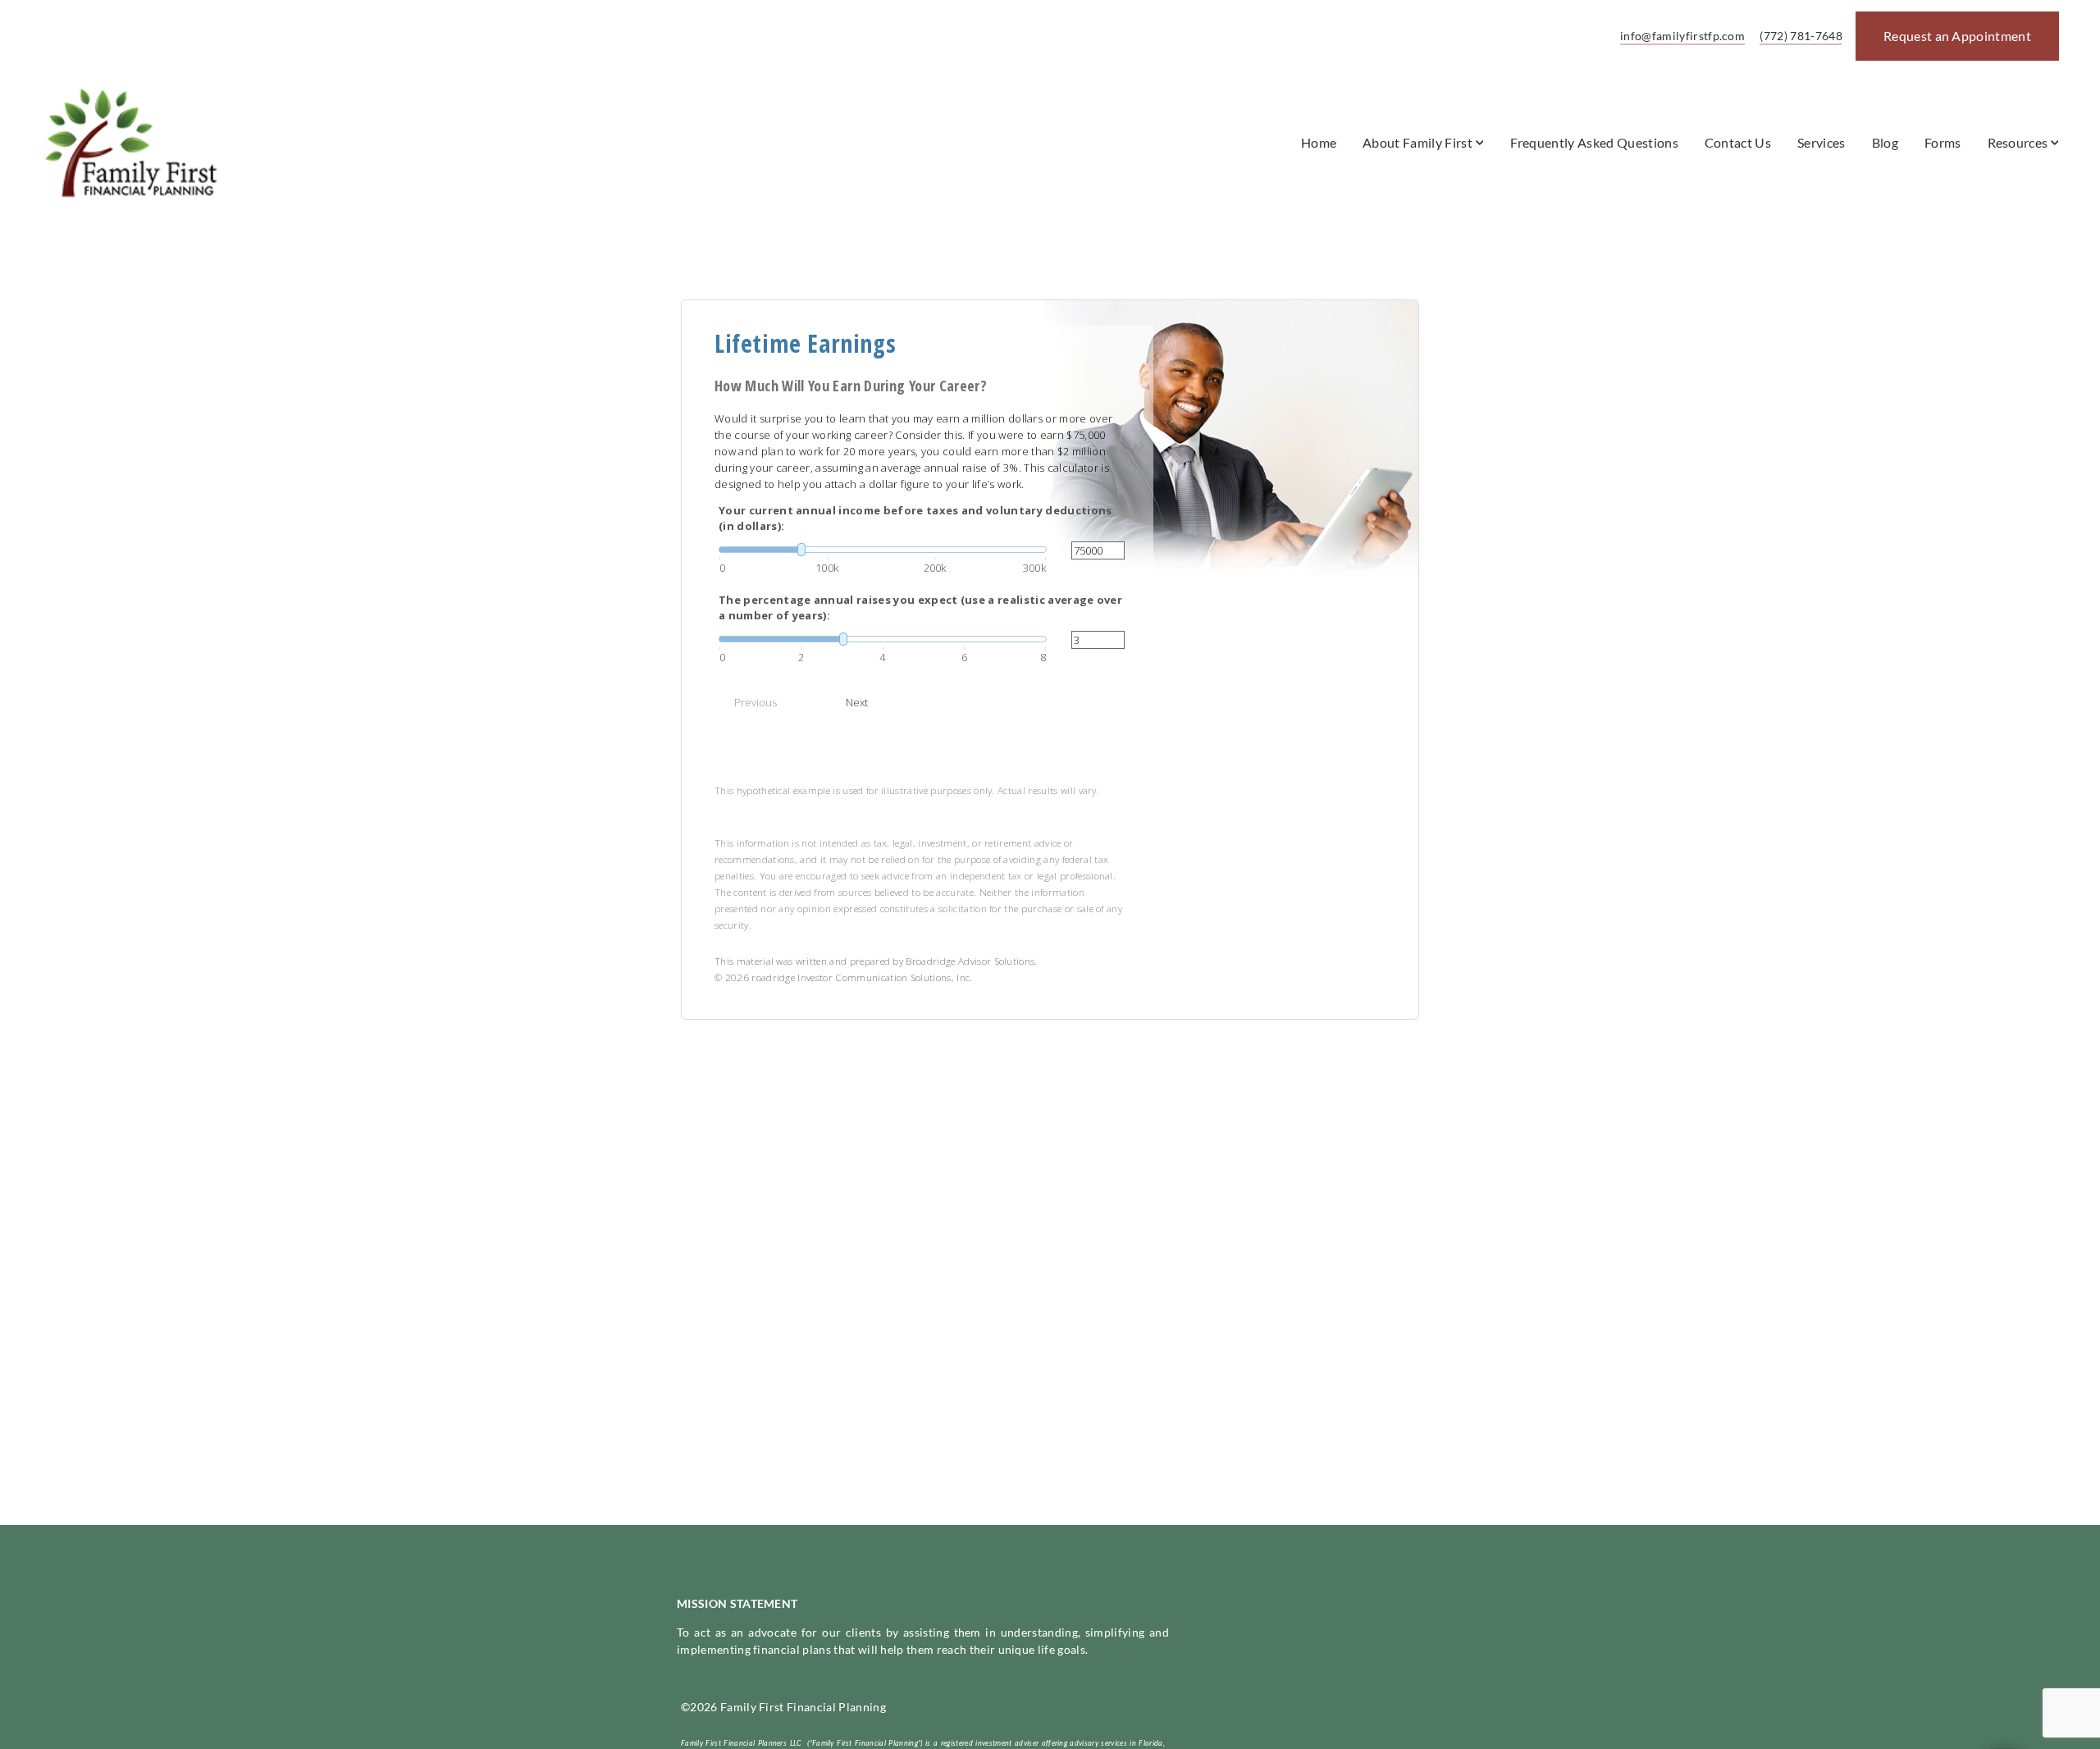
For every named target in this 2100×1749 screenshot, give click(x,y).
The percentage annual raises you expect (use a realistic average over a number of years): (920, 608)
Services (1822, 142)
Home (1319, 142)
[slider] (883, 550)
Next (857, 702)
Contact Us (1738, 142)
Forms (1943, 142)
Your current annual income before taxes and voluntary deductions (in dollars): (915, 518)
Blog (1885, 142)
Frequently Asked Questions (1594, 142)
